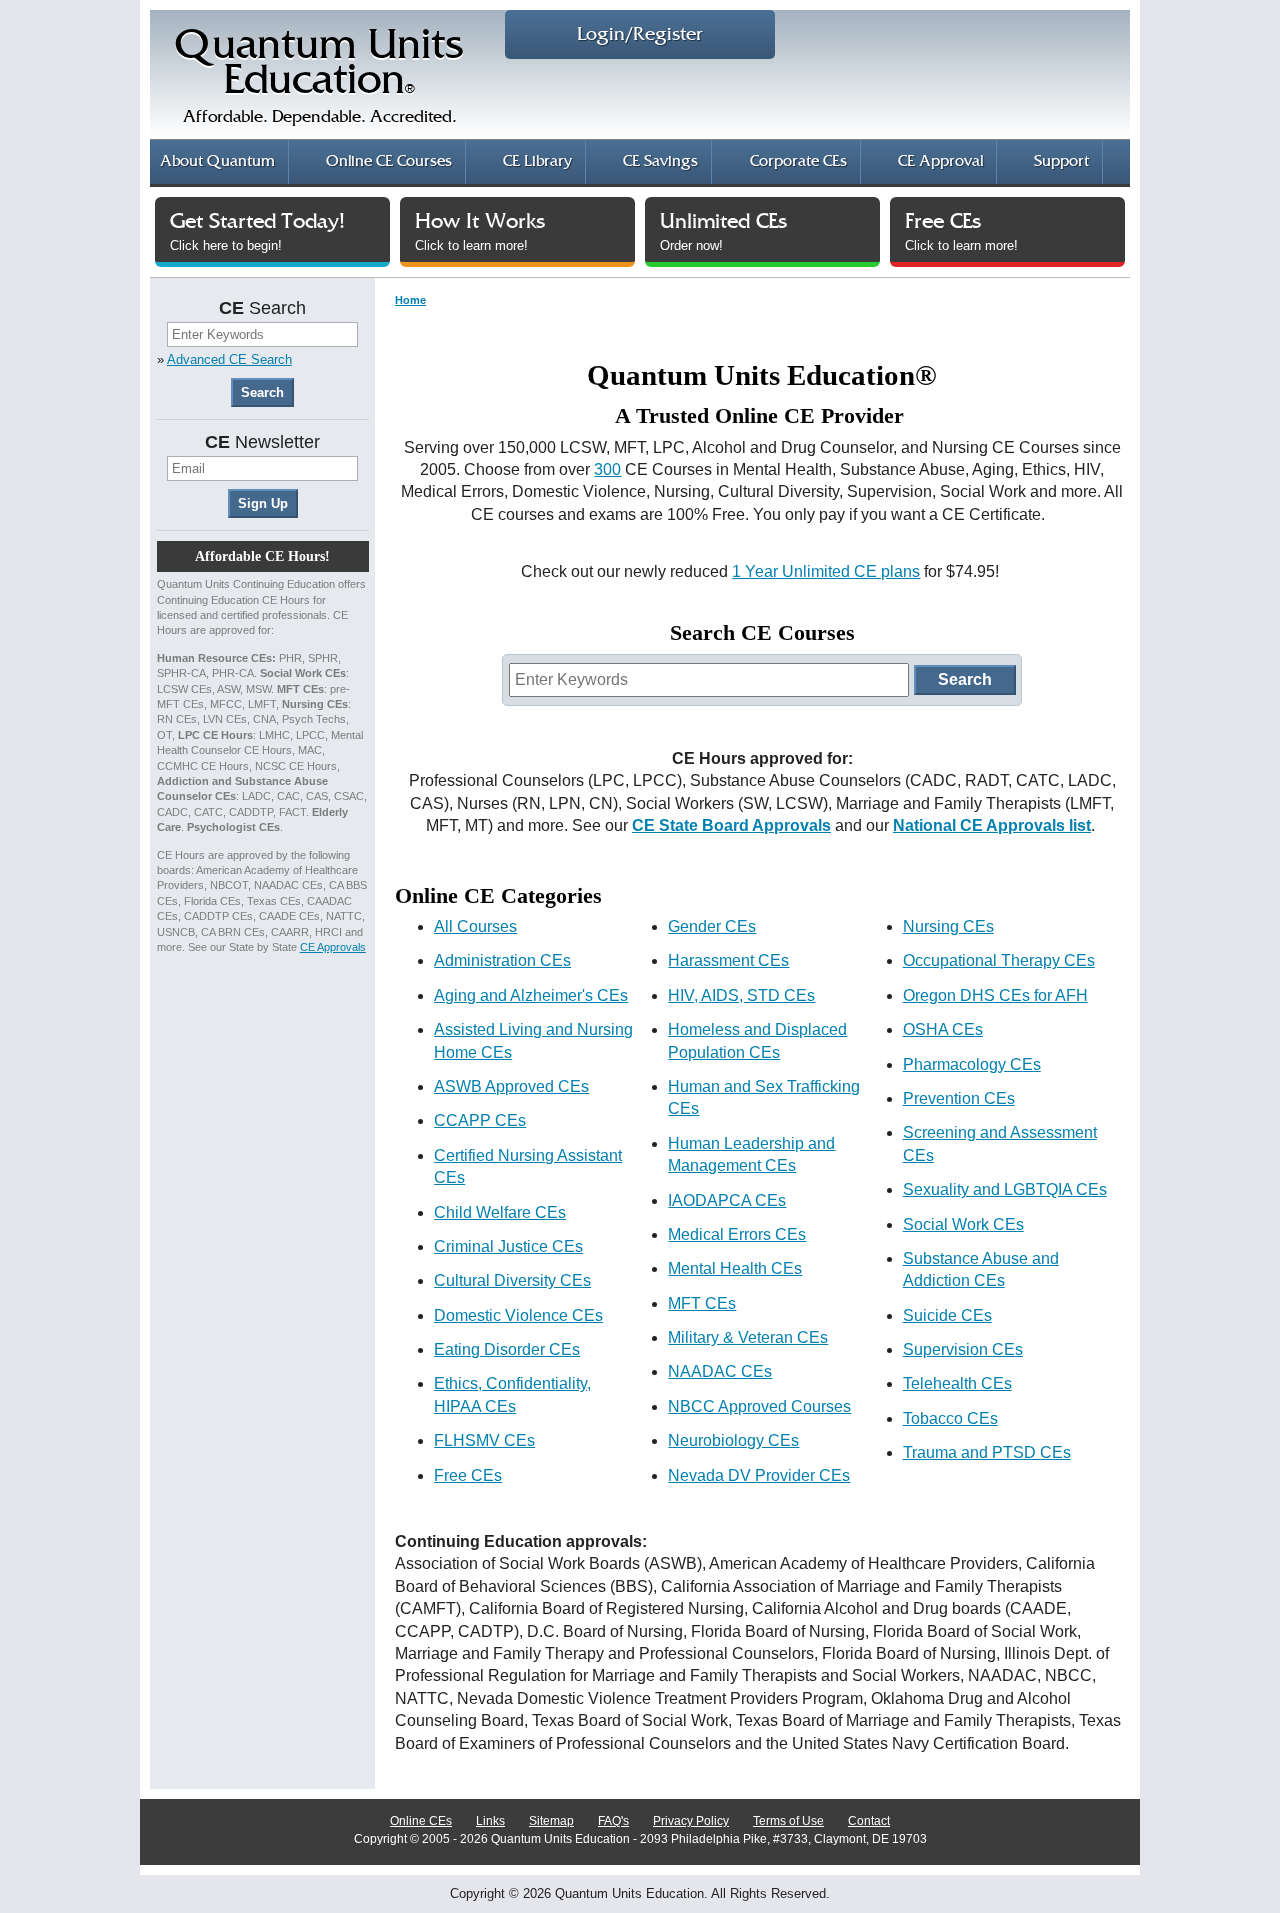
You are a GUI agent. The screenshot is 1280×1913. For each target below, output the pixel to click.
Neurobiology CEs (733, 1440)
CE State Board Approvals (731, 825)
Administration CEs (502, 960)
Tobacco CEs (950, 1418)
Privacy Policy (691, 1821)
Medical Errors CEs (737, 1234)
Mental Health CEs (735, 1268)
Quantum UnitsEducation (319, 76)
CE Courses (389, 161)
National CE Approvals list (992, 825)
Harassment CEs (728, 960)
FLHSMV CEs (484, 1440)
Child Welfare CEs (500, 1212)
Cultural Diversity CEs (512, 1280)
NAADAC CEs (720, 1371)
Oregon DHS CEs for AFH (995, 995)
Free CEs (468, 1475)
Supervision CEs (963, 1349)
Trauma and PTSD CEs (987, 1452)
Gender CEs (712, 926)
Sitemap (551, 1821)
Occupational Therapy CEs (999, 960)
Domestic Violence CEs (518, 1315)
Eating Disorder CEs (507, 1349)
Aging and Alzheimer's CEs (531, 995)
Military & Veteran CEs (748, 1337)
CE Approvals (333, 947)
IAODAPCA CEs (727, 1200)
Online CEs (421, 1821)
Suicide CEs (947, 1315)
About (217, 161)
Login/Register (640, 34)
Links (490, 1821)
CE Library (537, 161)
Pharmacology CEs (972, 1064)
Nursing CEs (948, 926)
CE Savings (660, 161)
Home (410, 300)
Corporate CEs (798, 161)
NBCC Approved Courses (759, 1406)
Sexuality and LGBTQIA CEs (1005, 1189)
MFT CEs (702, 1303)
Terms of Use (788, 1821)
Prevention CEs (959, 1098)
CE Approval (940, 161)
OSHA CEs (943, 1029)
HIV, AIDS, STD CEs (741, 995)
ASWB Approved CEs (511, 1086)
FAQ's (613, 1821)
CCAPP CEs (480, 1120)
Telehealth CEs (957, 1383)
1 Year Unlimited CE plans (826, 571)
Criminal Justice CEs (508, 1246)
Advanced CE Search (229, 359)
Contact (869, 1821)
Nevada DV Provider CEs (759, 1475)
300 (607, 469)
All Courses (475, 926)
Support (1061, 161)
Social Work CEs (963, 1224)
